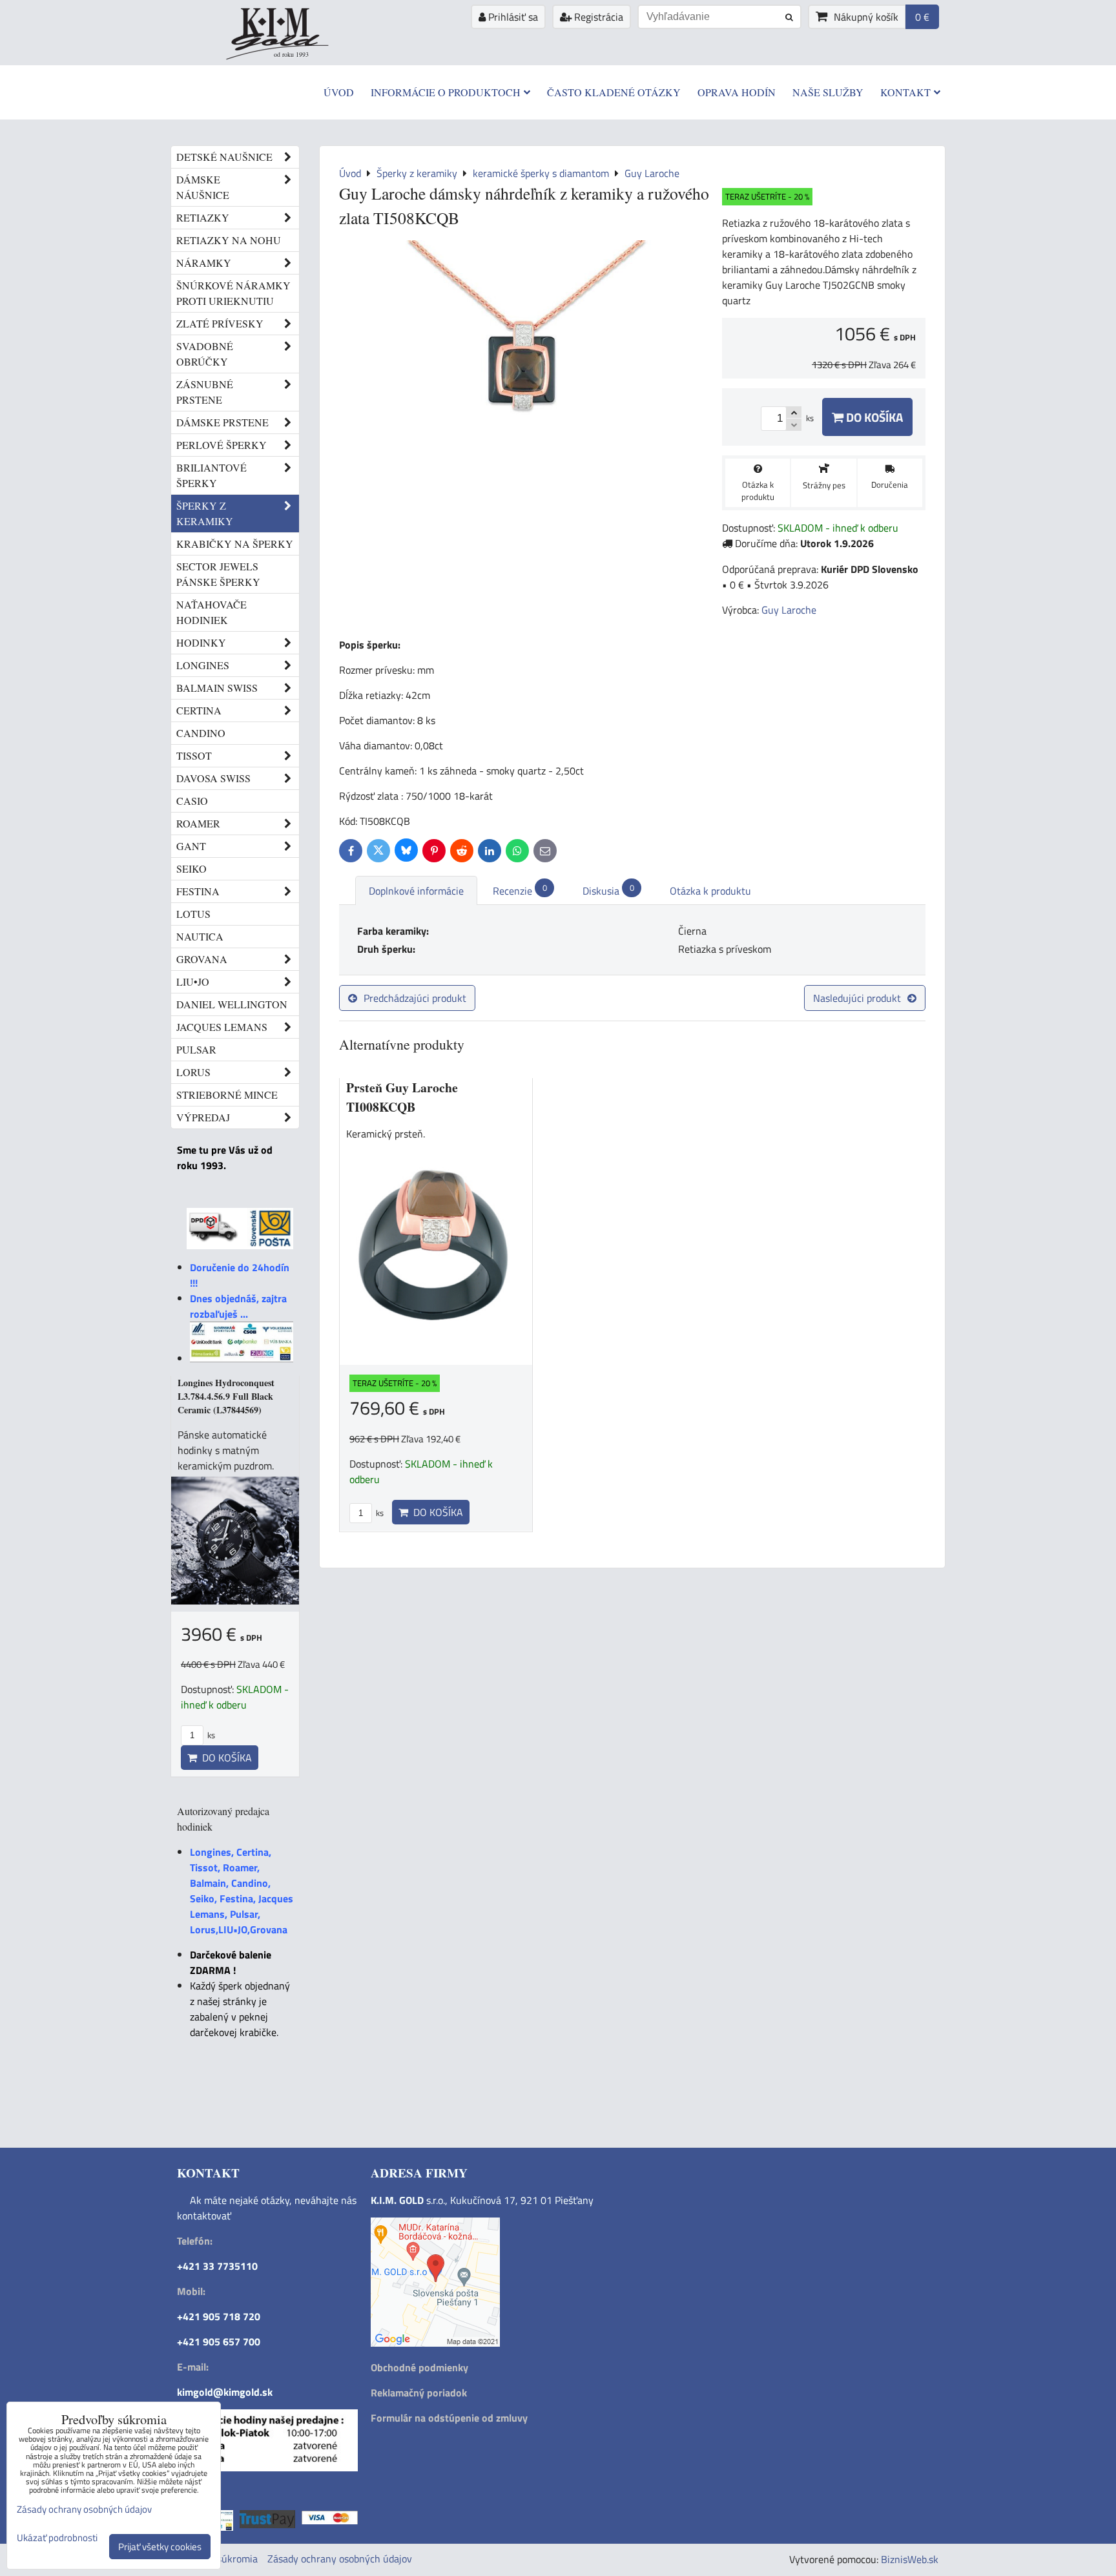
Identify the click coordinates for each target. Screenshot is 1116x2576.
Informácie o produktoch (446, 92)
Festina (198, 891)
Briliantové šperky (212, 475)
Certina (199, 710)
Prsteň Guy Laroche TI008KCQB (402, 1097)
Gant (191, 846)
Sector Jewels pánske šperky (218, 574)
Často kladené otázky (614, 92)
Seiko (191, 868)
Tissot (194, 755)
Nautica (200, 936)
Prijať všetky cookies (160, 2547)
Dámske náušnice (203, 187)
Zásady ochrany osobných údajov (340, 2559)
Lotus (193, 914)
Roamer (198, 823)
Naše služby (828, 92)
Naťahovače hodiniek (212, 612)
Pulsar (196, 1049)
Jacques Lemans (222, 1027)
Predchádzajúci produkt (415, 998)
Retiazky (203, 217)
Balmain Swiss (217, 688)
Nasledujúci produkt (857, 998)
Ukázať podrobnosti (57, 2538)
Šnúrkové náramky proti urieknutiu (233, 293)
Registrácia (597, 17)
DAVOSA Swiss (213, 778)
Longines (203, 665)
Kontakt (905, 92)
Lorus (193, 1072)
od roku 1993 (291, 54)
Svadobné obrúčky (205, 354)
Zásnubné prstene (205, 392)
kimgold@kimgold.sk (225, 2392)
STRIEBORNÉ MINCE (227, 1095)
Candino (201, 733)
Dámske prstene (222, 422)
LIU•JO (193, 982)
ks (379, 1513)
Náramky (204, 263)
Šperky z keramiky (205, 513)
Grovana (202, 959)
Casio (192, 801)
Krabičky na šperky (235, 544)
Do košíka (873, 417)
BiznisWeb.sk (910, 2559)
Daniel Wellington (232, 1004)
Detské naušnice (224, 157)
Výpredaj (203, 1117)
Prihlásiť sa (512, 17)
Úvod (339, 92)
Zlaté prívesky (220, 323)
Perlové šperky (222, 445)
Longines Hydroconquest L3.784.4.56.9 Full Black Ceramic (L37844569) (226, 1396)
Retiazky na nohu (229, 240)
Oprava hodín (737, 92)
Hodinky (201, 642)
